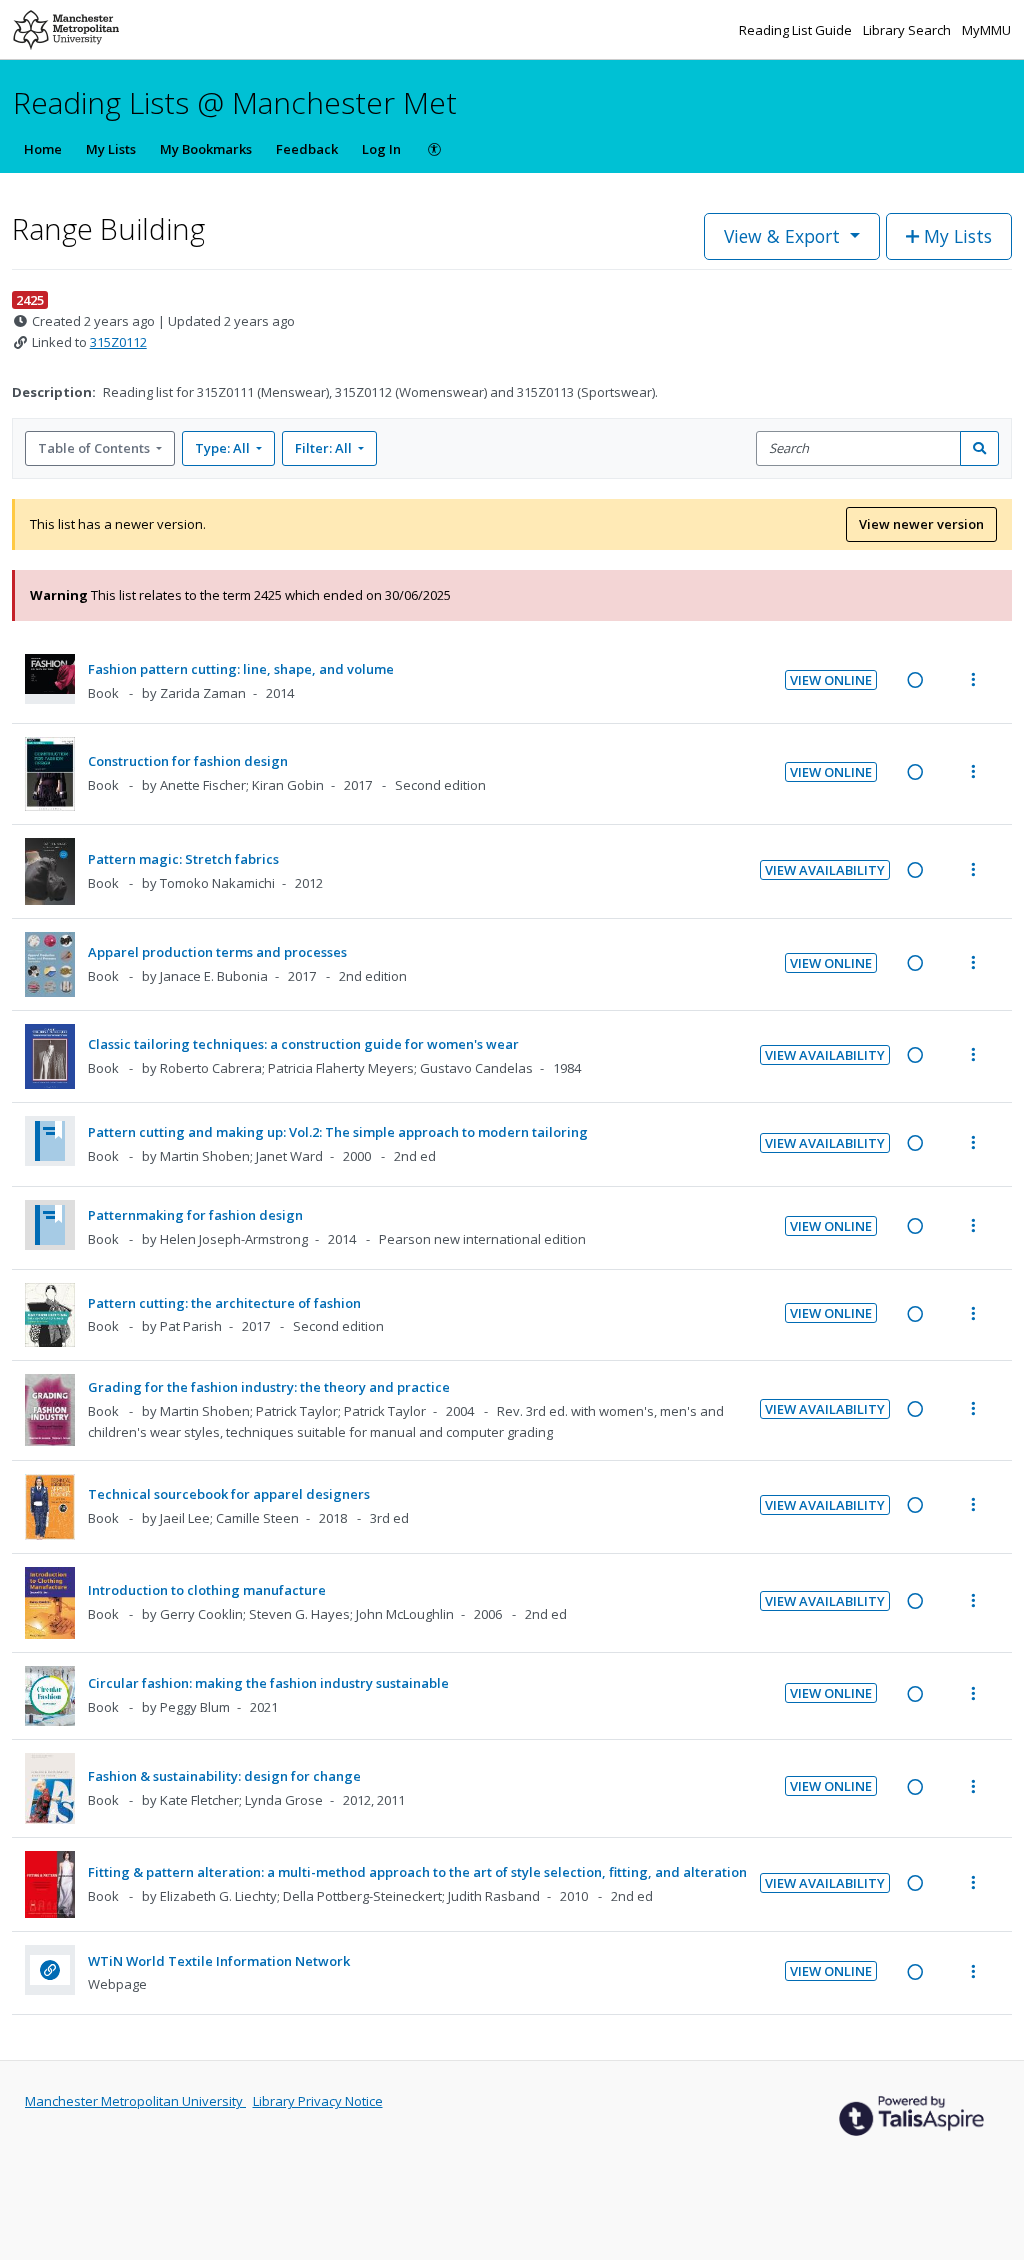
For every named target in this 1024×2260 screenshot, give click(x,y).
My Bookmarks (206, 149)
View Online (831, 680)
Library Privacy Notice (318, 2101)
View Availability (825, 870)
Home (43, 149)
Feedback (307, 149)
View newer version (921, 524)
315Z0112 (118, 342)
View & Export (782, 236)
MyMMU (986, 30)
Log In (381, 149)
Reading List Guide (797, 30)
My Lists (111, 149)
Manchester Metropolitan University (135, 2101)
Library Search (908, 30)
